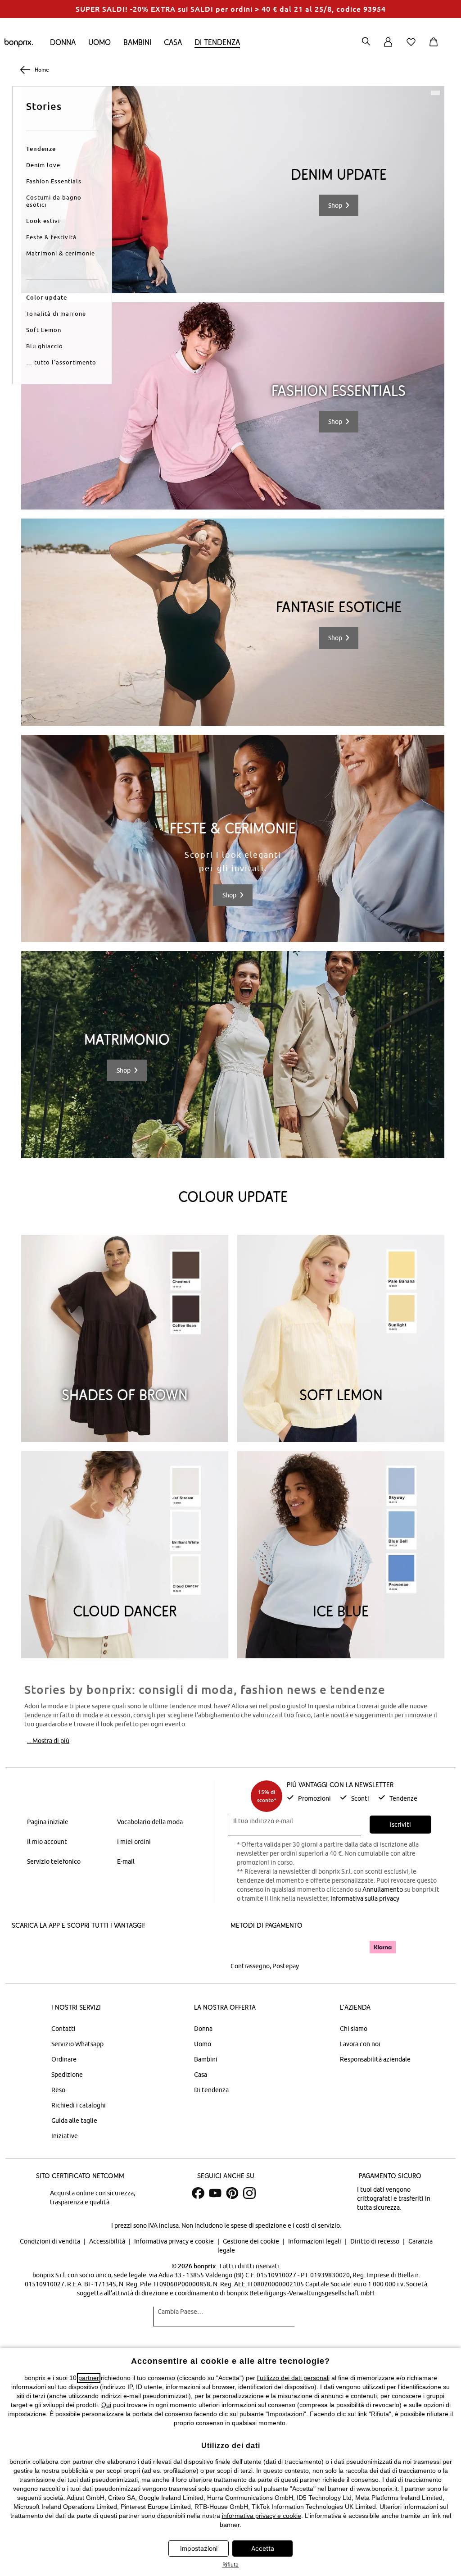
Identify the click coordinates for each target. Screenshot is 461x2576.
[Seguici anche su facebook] (198, 2193)
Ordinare (64, 2059)
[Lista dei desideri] (413, 47)
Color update (47, 297)
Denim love (43, 165)
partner (89, 2378)
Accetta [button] (263, 2548)
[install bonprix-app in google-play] (107, 1948)
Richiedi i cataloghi (79, 2105)
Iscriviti (400, 1825)
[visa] (269, 1947)
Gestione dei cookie (252, 2241)
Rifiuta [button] (230, 2565)
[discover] (318, 1947)
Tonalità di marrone (56, 314)
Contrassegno (250, 1966)
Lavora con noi (360, 2044)
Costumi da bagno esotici (54, 201)
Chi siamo (354, 2029)
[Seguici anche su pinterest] (232, 2193)
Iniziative (65, 2136)
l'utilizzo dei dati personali (293, 2378)
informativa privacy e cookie (262, 2516)
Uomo (99, 42)
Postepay (286, 1966)
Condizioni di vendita (51, 2241)
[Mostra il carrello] (435, 47)
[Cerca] (366, 42)
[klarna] (383, 1947)
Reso (58, 2090)
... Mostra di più (48, 1741)
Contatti (63, 2029)
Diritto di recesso (375, 2241)
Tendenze (41, 149)
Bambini (137, 42)
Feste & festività (51, 237)
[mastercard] (243, 1947)
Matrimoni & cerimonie (61, 253)
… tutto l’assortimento (61, 362)
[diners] (294, 1947)
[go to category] (233, 190)
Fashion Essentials (54, 181)
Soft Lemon (44, 330)
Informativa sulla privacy (365, 1898)
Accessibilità (108, 2241)
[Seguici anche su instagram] (249, 2193)
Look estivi (43, 221)
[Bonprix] (19, 45)
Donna (63, 42)
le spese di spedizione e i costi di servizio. (283, 2226)
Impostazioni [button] (199, 2548)
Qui (106, 2405)
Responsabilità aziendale (375, 2059)
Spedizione (67, 2075)
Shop (335, 205)
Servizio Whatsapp (77, 2044)
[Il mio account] (388, 47)
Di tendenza (217, 42)
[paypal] (349, 1947)
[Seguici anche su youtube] (215, 2193)
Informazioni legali (315, 2241)
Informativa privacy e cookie (175, 2241)
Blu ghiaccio (45, 346)
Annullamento (383, 1889)
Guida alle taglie (74, 2121)
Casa (173, 42)
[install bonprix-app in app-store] (42, 1948)
